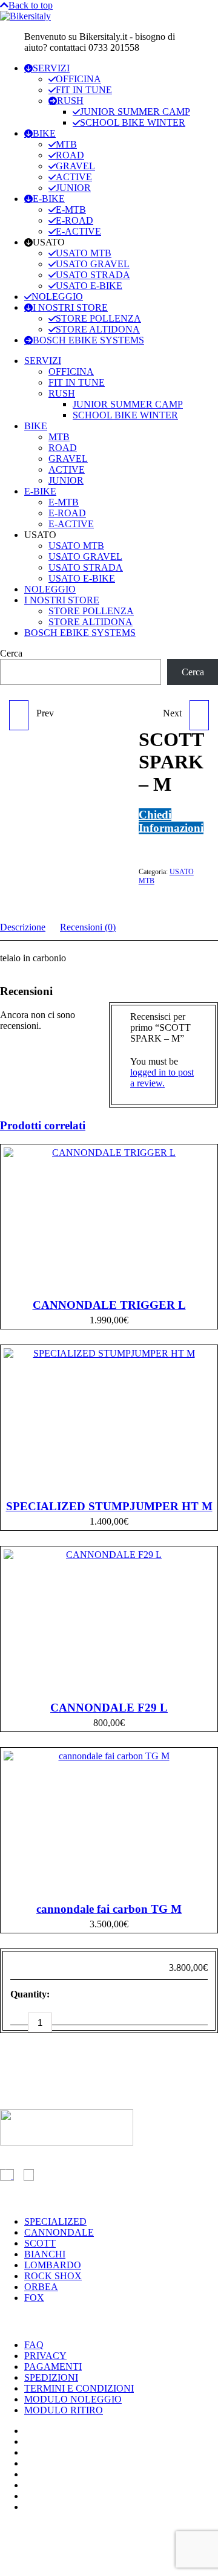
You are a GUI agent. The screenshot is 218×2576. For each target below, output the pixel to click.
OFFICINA (78, 79)
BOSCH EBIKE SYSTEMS (88, 340)
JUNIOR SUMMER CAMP (135, 112)
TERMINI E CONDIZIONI (79, 2388)
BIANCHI (45, 2254)
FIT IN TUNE (84, 90)
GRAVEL (75, 166)
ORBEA (41, 2287)
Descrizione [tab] (23, 927)
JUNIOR (73, 188)
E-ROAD (74, 220)
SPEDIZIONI (51, 2377)
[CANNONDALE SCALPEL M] (199, 715)
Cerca (11, 653)
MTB (66, 144)
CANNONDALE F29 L (109, 1708)
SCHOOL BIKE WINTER (133, 122)
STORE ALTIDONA (98, 329)
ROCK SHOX (53, 2276)
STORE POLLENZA (98, 318)
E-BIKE (49, 199)
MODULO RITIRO (64, 2410)
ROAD (70, 155)
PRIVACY (45, 2356)
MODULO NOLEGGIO (73, 2399)
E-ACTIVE (78, 231)
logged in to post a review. (162, 1078)
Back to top (31, 5)
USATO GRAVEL (93, 264)
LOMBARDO (53, 2265)
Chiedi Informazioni (171, 821)
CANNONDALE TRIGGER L (109, 1305)
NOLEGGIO (57, 297)
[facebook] (7, 2175)
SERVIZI (51, 68)
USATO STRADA (93, 275)
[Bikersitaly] (25, 16)
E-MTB (71, 209)
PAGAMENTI (53, 2367)
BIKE (44, 133)
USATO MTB (84, 253)
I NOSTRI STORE (70, 307)
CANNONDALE (59, 2232)
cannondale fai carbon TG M (109, 1909)
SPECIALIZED (55, 2221)
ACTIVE (74, 177)
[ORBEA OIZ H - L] (19, 715)
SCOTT (40, 2243)
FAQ (34, 2345)
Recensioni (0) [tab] (88, 927)
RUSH (70, 101)
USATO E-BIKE (89, 286)
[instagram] (29, 2175)
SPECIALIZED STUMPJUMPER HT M (109, 1506)
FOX (34, 2298)
